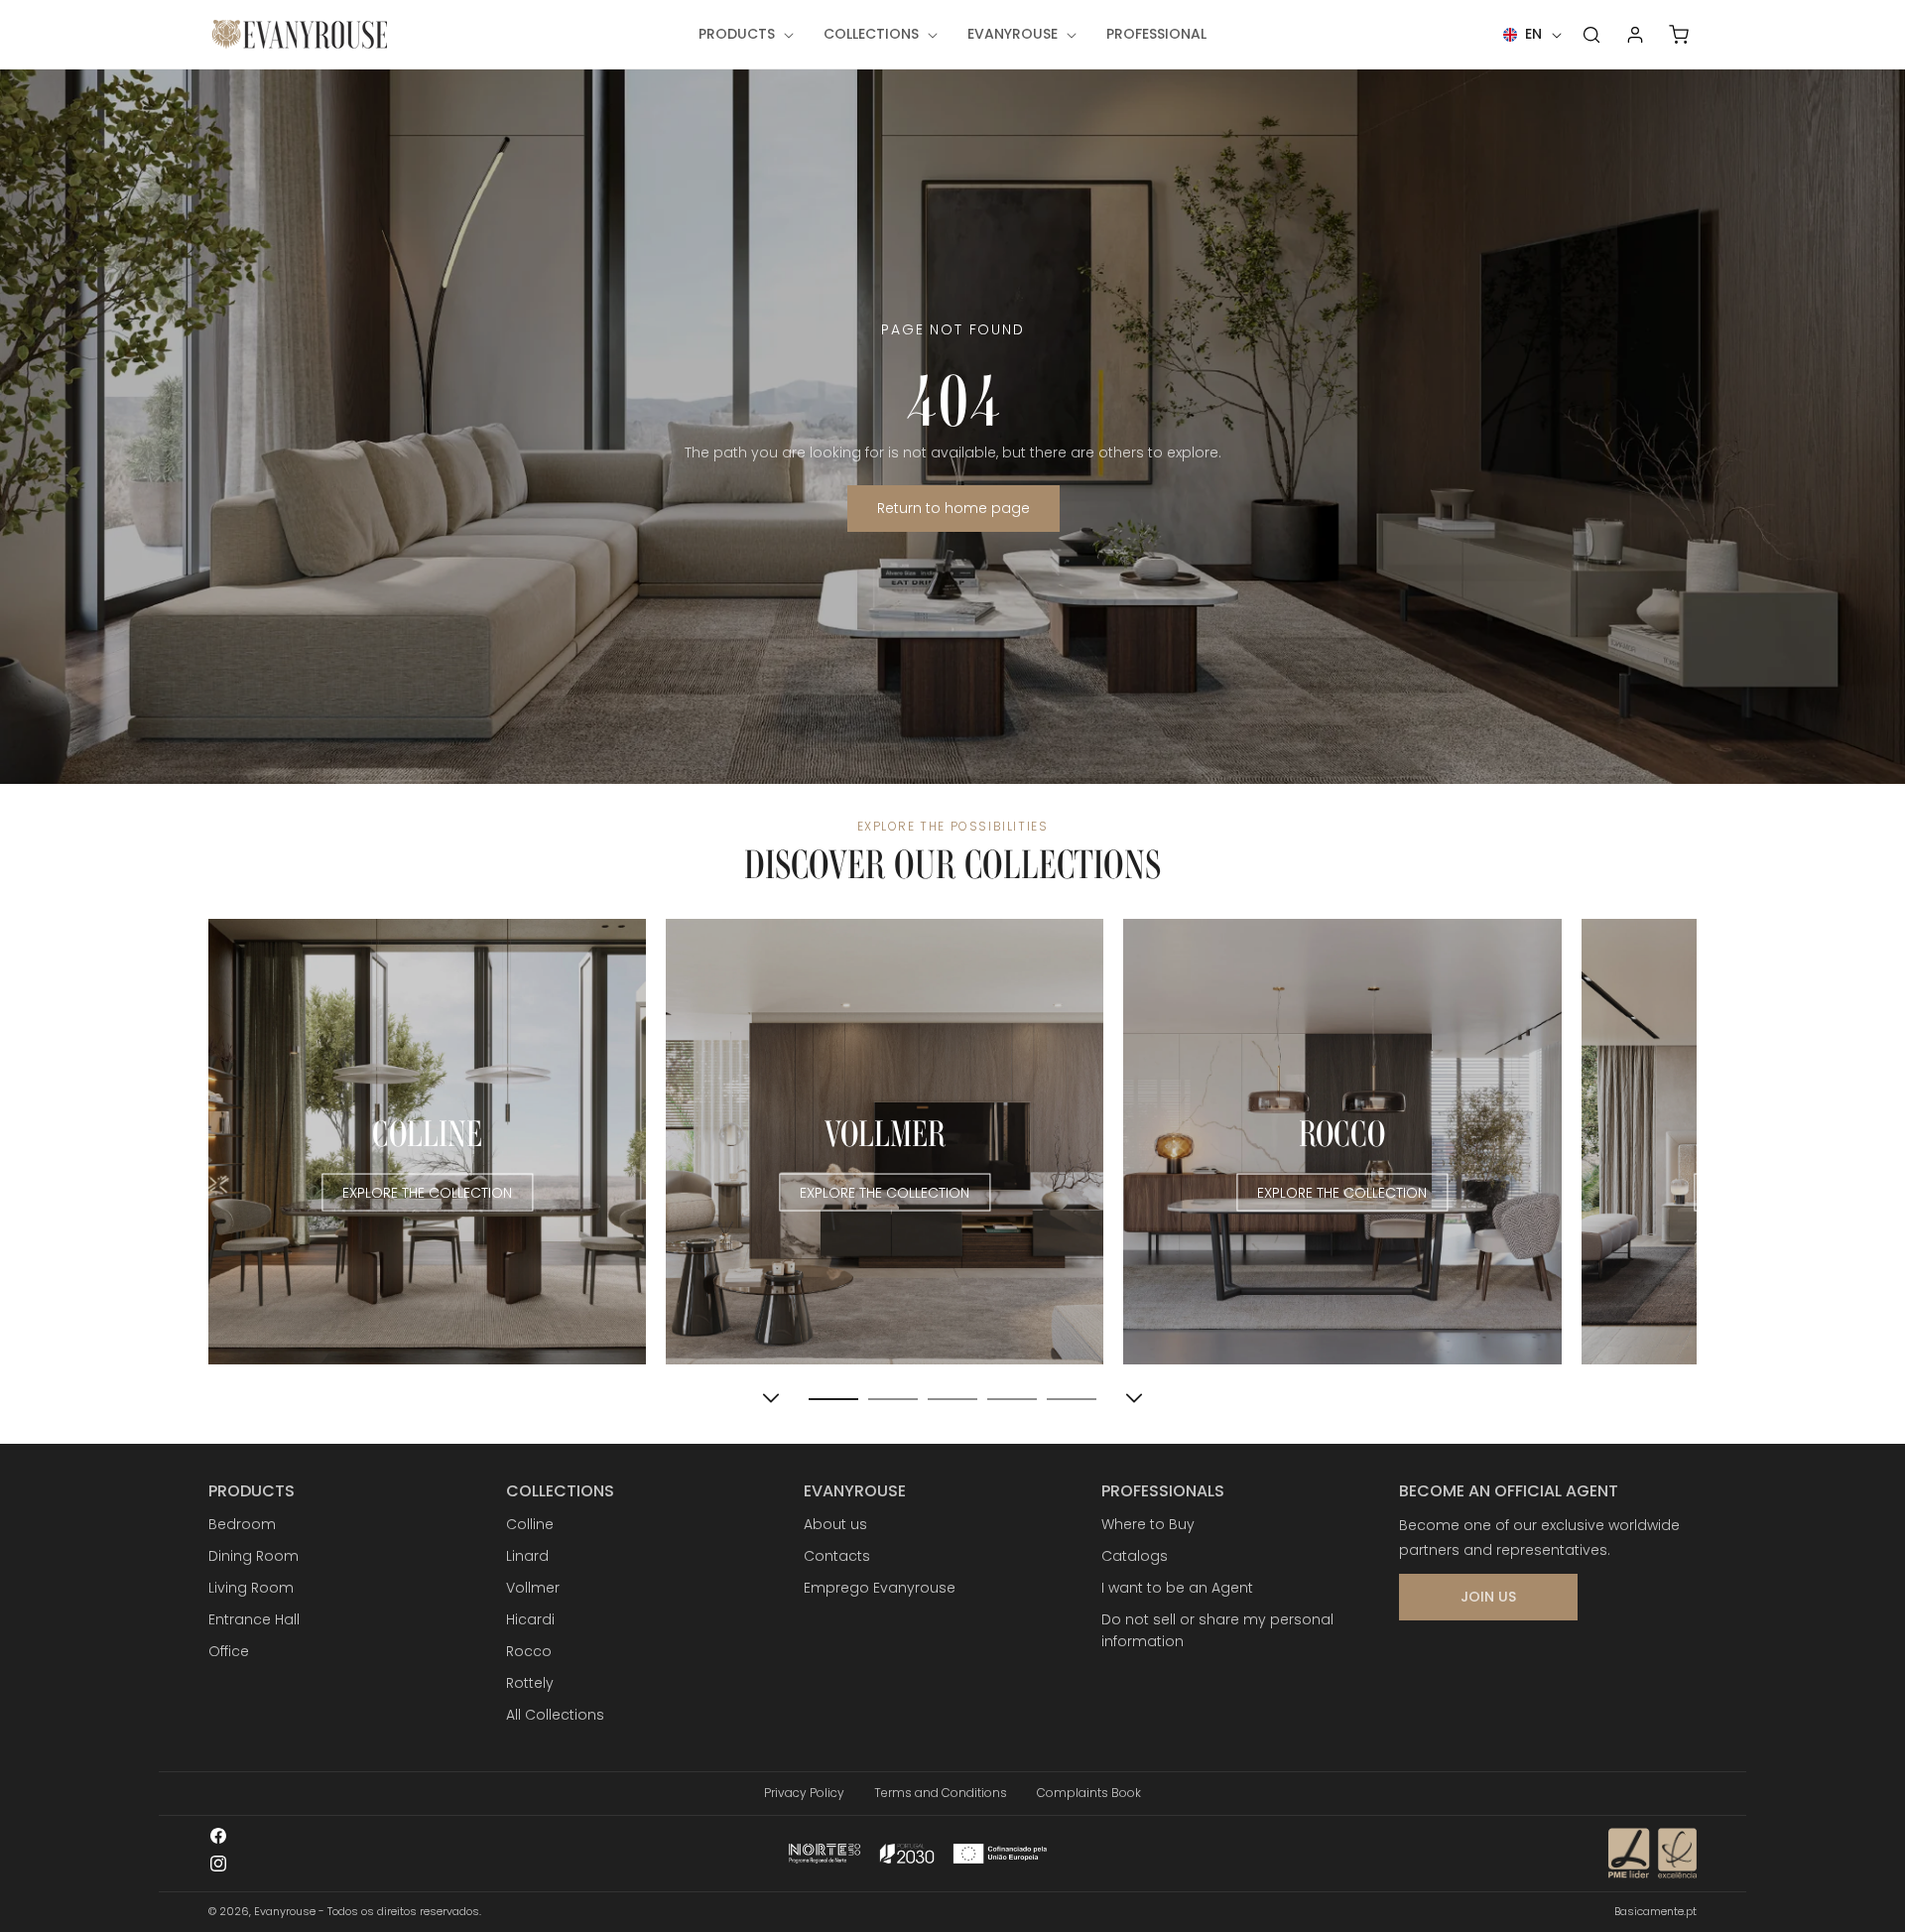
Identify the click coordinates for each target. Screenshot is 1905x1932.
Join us (1488, 1597)
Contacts (837, 1556)
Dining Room (254, 1556)
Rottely (530, 1683)
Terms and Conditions (941, 1793)
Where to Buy (1148, 1524)
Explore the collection (427, 1193)
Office (229, 1651)
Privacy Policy (804, 1793)
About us (835, 1524)
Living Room (251, 1588)
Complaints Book (1089, 1793)
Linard (527, 1556)
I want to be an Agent (1177, 1588)
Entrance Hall (254, 1619)
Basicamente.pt (1655, 1911)
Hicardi (530, 1619)
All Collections (555, 1715)
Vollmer (533, 1588)
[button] (744, 34)
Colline (530, 1524)
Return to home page (952, 508)
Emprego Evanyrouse (880, 1588)
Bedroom (242, 1524)
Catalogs (1135, 1556)
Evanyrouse (285, 1911)
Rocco (529, 1651)
